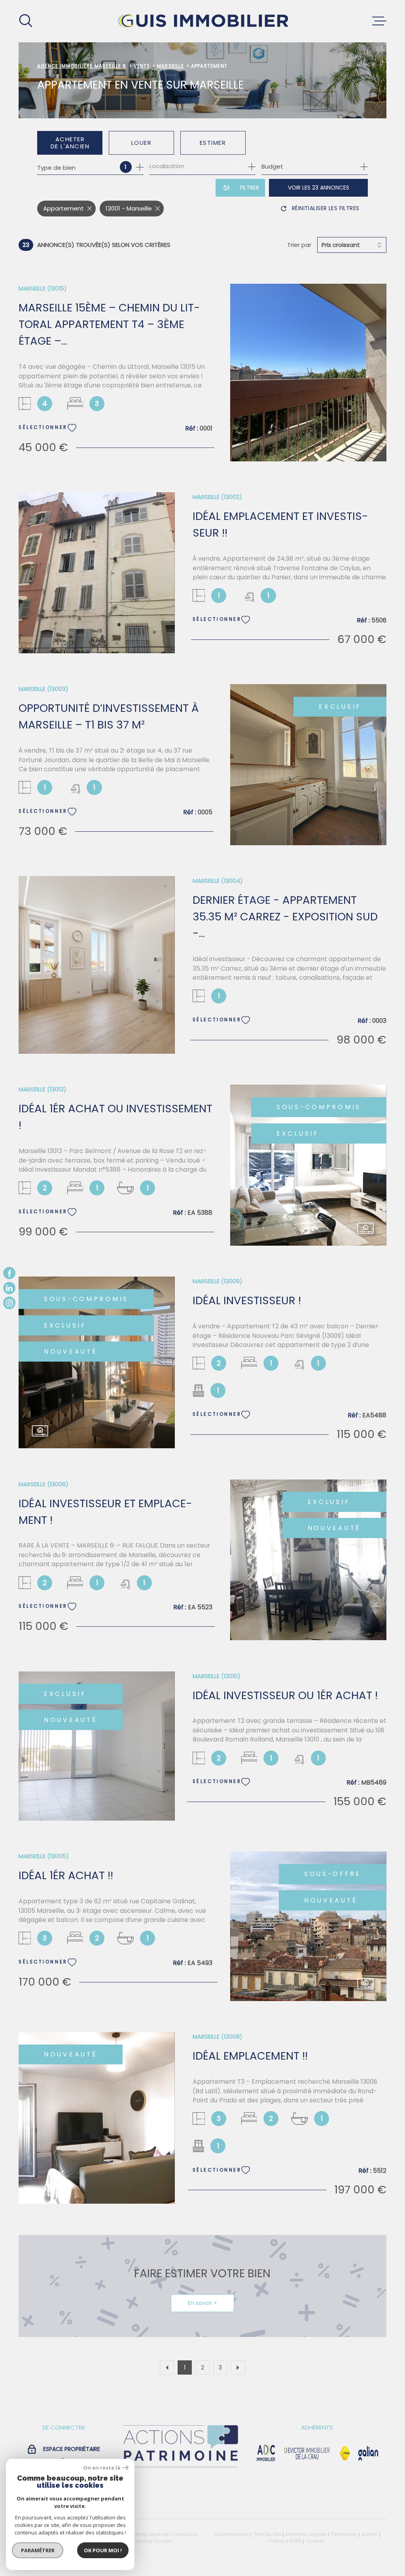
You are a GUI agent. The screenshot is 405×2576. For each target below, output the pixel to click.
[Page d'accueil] (202, 21)
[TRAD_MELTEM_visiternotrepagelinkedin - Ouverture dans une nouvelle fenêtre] (9, 1288)
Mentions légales (306, 2534)
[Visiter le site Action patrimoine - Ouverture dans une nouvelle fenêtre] (180, 2468)
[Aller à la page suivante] (238, 2367)
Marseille (170, 66)
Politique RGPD (285, 2541)
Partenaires (344, 2534)
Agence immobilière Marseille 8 (82, 66)
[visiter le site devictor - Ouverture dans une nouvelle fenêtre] (307, 2453)
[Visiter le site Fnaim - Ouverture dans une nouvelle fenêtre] (345, 2453)
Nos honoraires (232, 2534)
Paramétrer (38, 2550)
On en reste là (102, 2468)
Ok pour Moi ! (103, 2550)
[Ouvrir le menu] (379, 21)
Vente (142, 66)
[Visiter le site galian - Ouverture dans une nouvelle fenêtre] (368, 2453)
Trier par (299, 245)
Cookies (315, 2542)
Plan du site (268, 2534)
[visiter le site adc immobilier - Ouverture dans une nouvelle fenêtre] (266, 2453)
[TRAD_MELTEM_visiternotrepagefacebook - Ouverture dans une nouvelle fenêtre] (9, 1273)
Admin (370, 2534)
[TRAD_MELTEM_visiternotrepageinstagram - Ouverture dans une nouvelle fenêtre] (9, 1303)
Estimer (213, 143)
